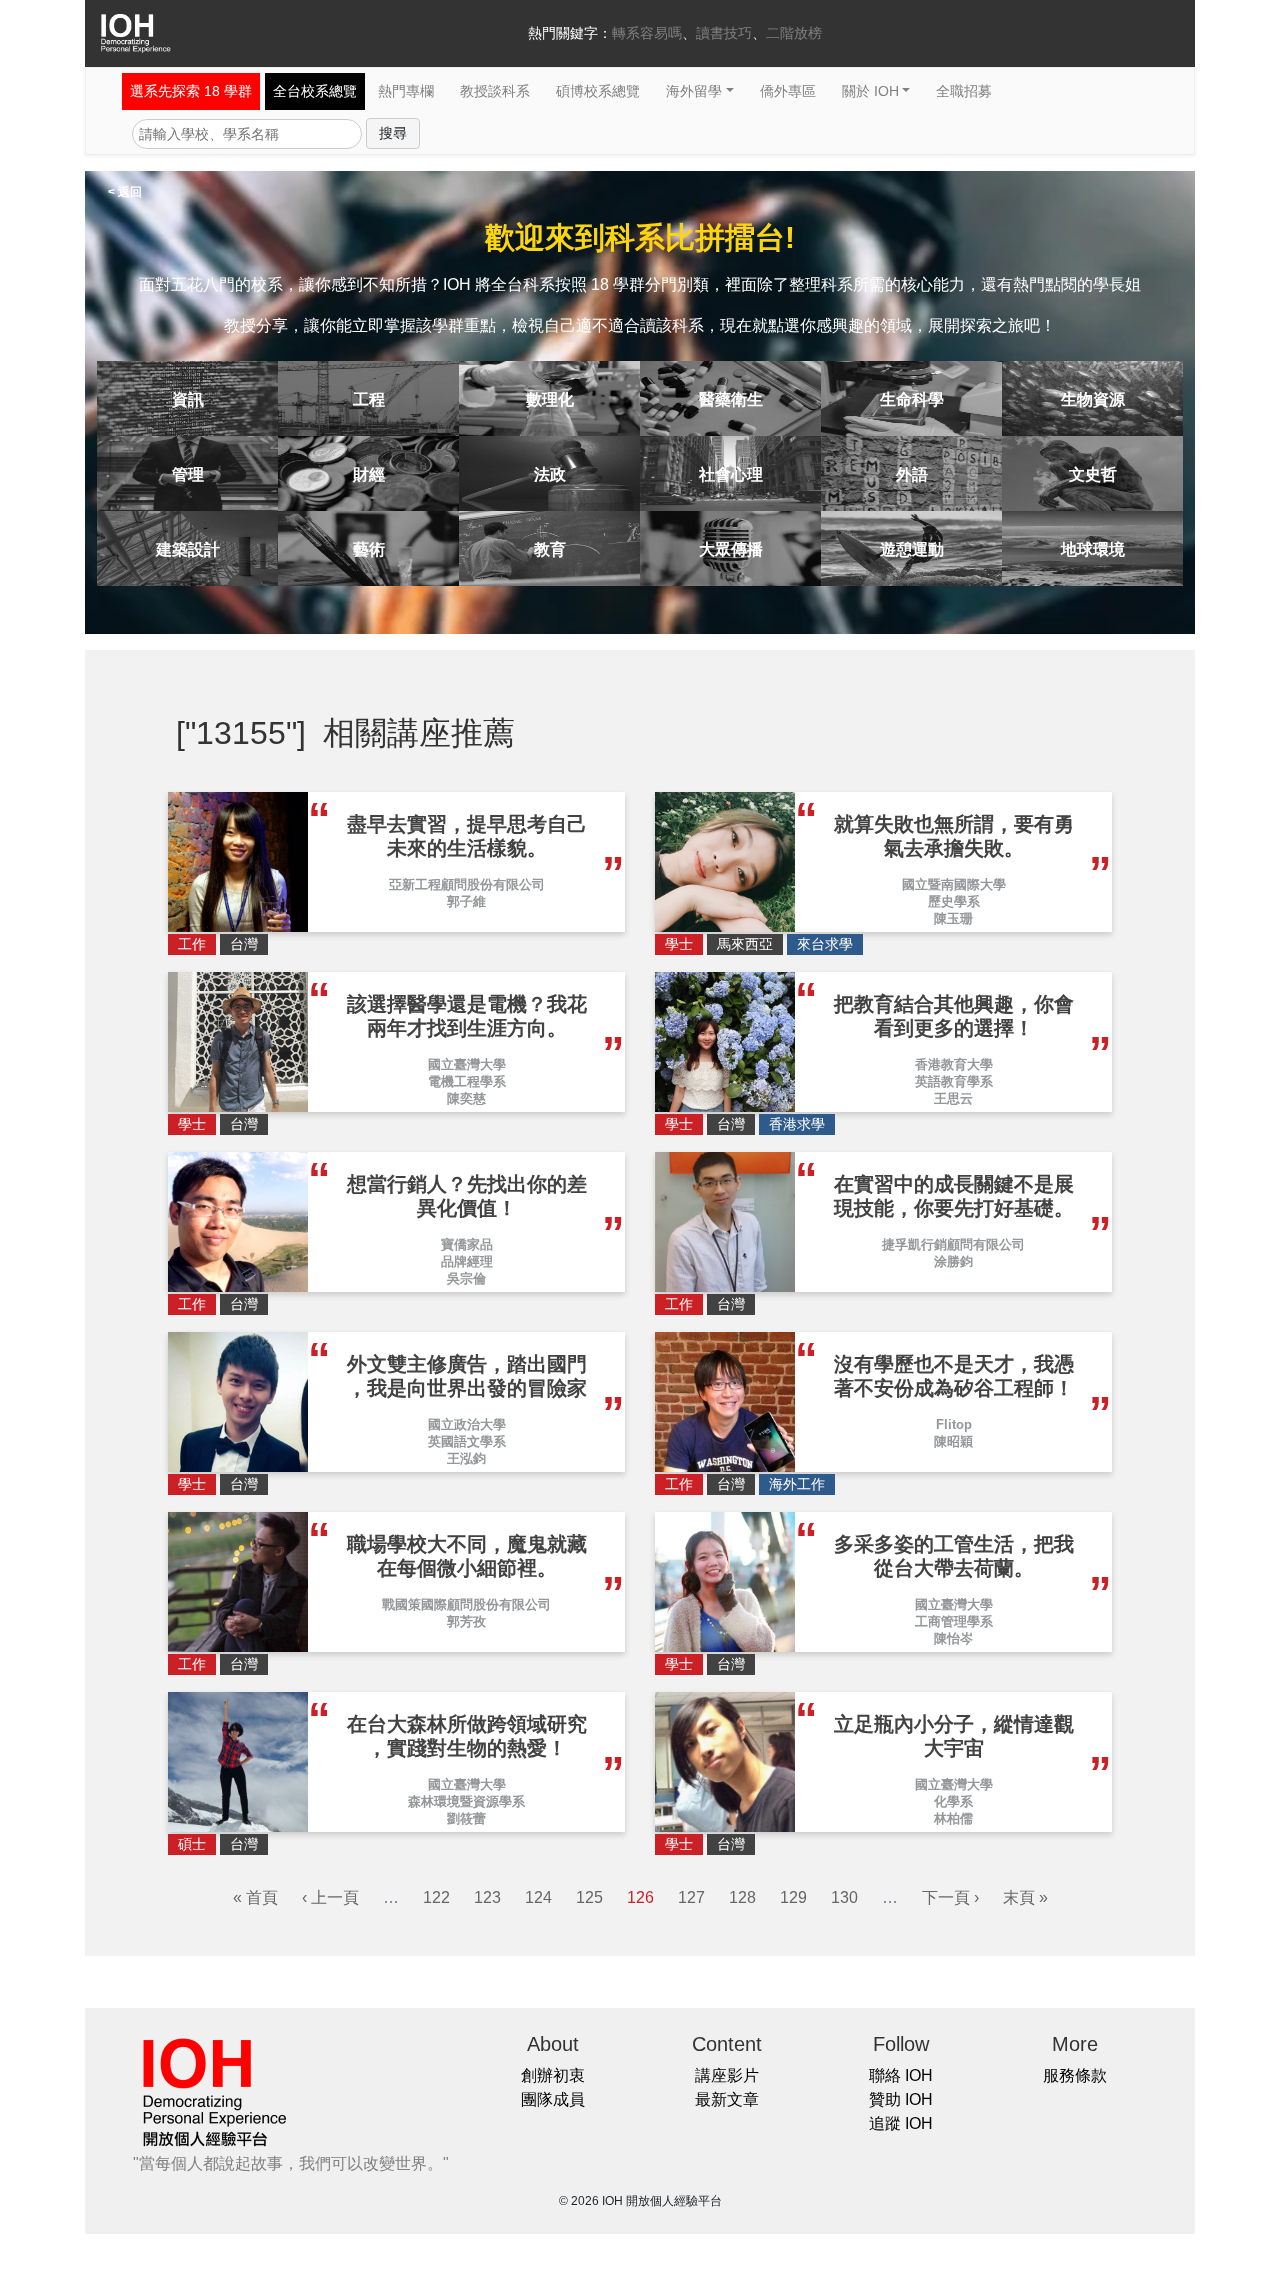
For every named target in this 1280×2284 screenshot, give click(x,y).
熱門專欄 (406, 91)
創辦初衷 (553, 2075)
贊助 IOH (901, 2099)
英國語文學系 (467, 1441)
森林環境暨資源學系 (466, 1801)
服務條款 (1075, 2075)
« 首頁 (255, 1897)
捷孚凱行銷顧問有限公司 (953, 1244)
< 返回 (125, 192)
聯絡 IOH (901, 2075)
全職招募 (964, 91)
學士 (679, 944)
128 (742, 1897)
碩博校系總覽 (598, 91)
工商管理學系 (954, 1621)
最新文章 (727, 2099)
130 (844, 1897)
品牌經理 (467, 1261)
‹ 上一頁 (330, 1897)
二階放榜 (794, 33)
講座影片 (727, 2075)
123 (487, 1897)
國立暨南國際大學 (954, 884)
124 (538, 1897)
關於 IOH (870, 91)
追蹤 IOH (901, 2123)
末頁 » (1025, 1897)
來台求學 (825, 944)
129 (793, 1897)
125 (589, 1897)
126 (640, 1897)
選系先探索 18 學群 (191, 91)
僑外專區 (788, 91)
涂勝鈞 (953, 1261)
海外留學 (694, 91)
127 (691, 1897)
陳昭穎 (953, 1441)
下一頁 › (950, 1897)
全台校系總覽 (315, 91)
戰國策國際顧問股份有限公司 (466, 1604)
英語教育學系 (954, 1081)
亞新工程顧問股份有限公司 (467, 884)
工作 (192, 944)
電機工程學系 (467, 1081)
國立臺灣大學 (467, 1064)
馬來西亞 (745, 944)
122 (436, 1897)
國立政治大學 (467, 1424)
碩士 (192, 1844)
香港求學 (797, 1124)
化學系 (953, 1801)
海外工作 (797, 1484)
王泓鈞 (466, 1458)
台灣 (244, 944)
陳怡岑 (953, 1638)
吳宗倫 (466, 1278)
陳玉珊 (953, 918)
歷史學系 (954, 901)
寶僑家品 (467, 1244)
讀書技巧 (724, 33)
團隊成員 (553, 2099)
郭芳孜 (466, 1621)
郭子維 (466, 901)
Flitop (954, 1424)
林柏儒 (953, 1818)
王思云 (953, 1098)
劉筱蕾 (466, 1818)
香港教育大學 (954, 1064)
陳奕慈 (466, 1098)
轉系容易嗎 (647, 33)
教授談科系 (495, 91)
